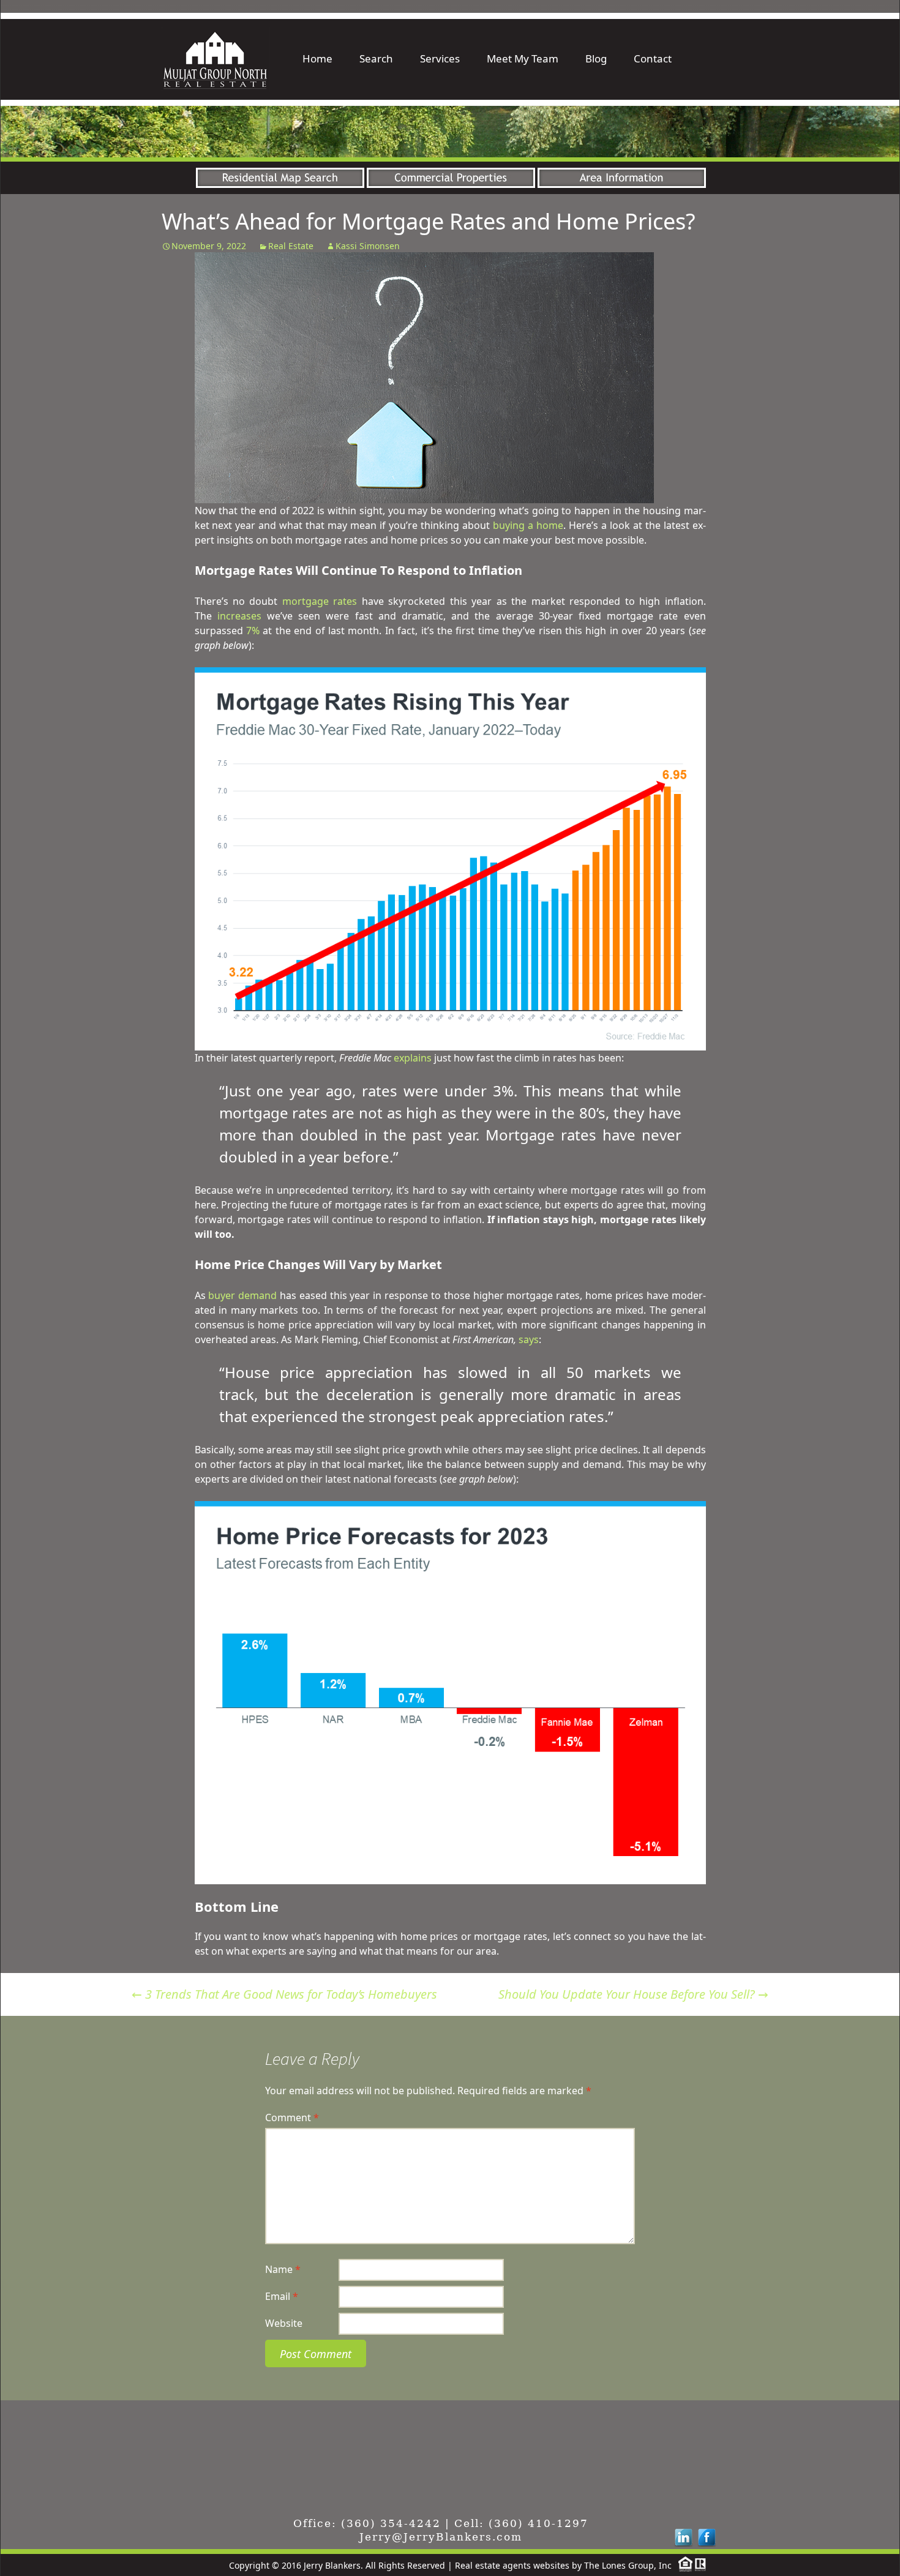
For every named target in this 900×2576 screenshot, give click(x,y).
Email (282, 2296)
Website (284, 2323)
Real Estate (291, 246)
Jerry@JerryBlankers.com (441, 2537)
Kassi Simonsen (368, 246)
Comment (292, 2117)
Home (317, 58)
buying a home (528, 525)
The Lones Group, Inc (628, 2565)
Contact (653, 58)
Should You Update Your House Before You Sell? (633, 1994)
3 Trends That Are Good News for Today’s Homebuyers (284, 1994)
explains (413, 1058)
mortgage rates (320, 601)
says (529, 1339)
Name (283, 2269)
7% (253, 631)
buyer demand (242, 1295)
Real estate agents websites (512, 2565)
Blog (596, 58)
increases (239, 616)
